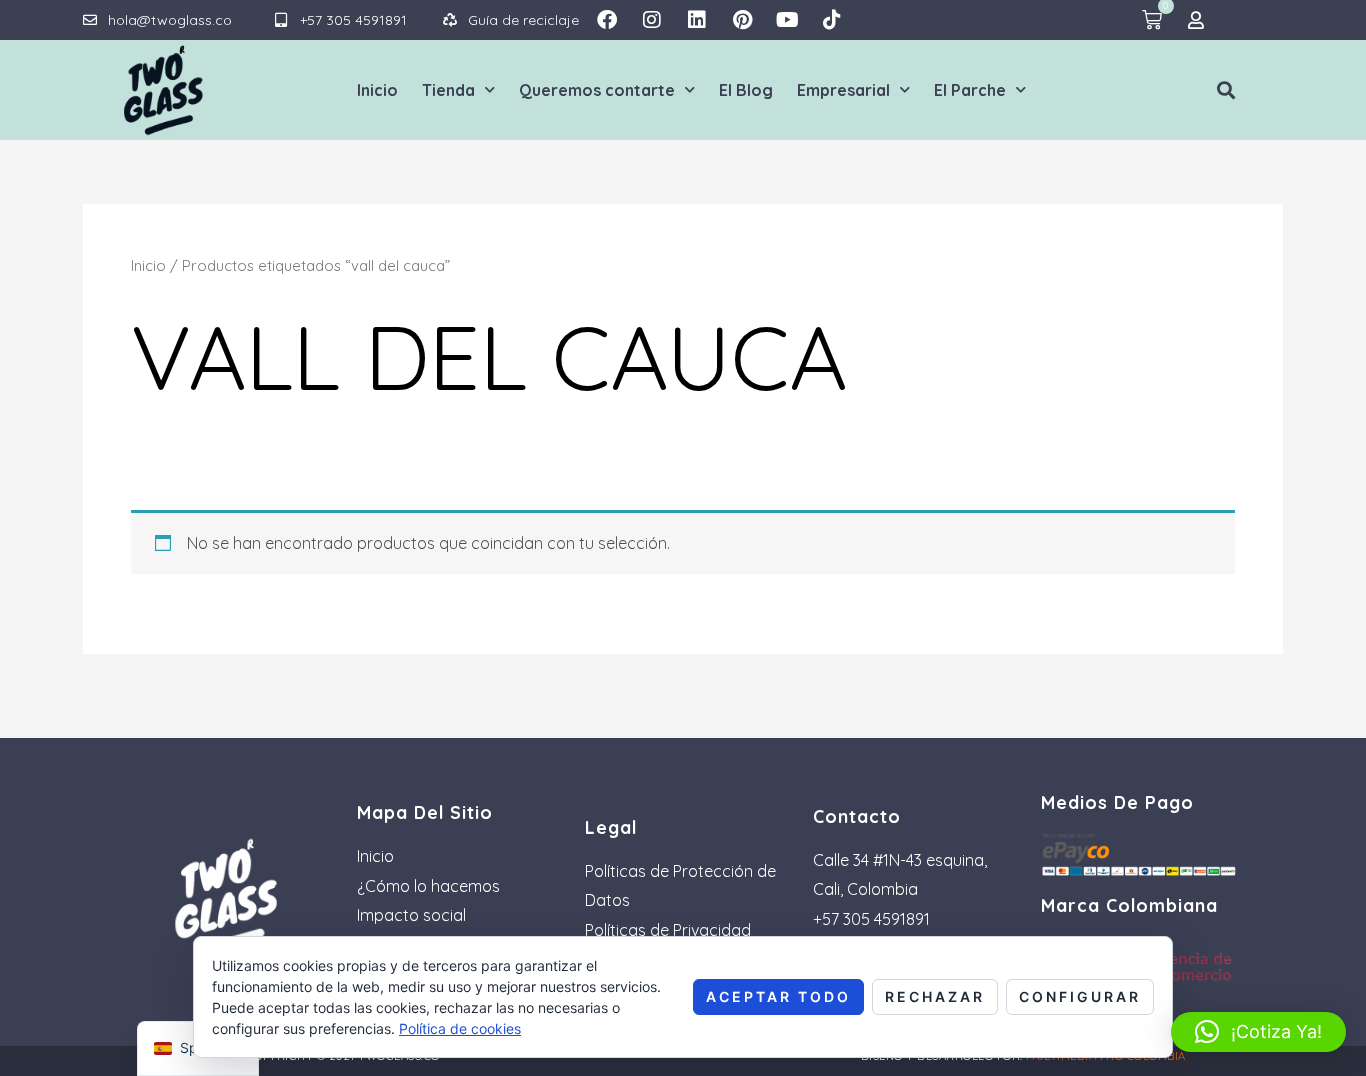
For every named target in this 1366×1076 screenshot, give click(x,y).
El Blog (746, 90)
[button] (1226, 89)
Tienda (448, 90)
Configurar (1080, 996)
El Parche (970, 90)
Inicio (377, 90)
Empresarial (843, 90)
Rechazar (935, 996)
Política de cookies (460, 1028)
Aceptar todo (778, 996)
